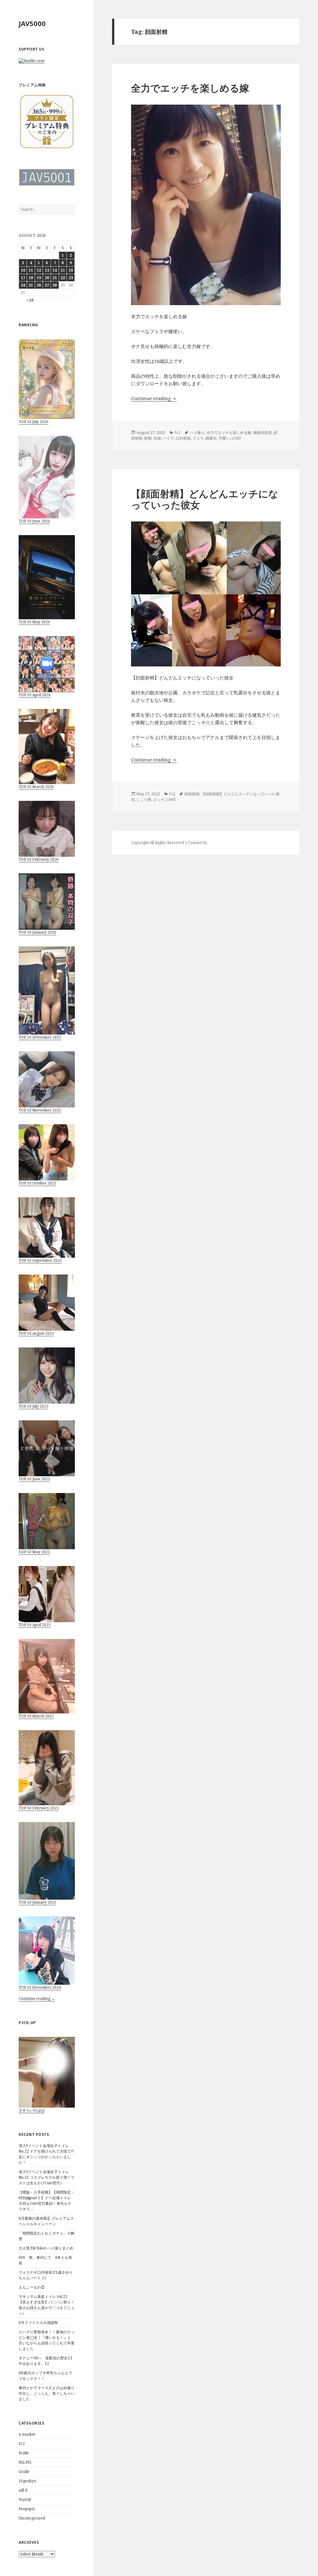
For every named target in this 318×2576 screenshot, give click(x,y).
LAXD (236, 438)
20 (47, 278)
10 (23, 270)
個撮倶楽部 (262, 433)
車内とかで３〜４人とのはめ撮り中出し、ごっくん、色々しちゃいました (47, 2393)
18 (31, 278)
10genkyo (27, 2481)
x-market (27, 2434)
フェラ (198, 438)
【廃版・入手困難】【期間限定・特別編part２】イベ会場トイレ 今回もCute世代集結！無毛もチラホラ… (47, 2201)
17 (23, 278)
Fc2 (22, 2444)
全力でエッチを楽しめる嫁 (190, 88)
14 (55, 270)
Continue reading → (37, 1999)
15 (63, 270)
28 (55, 285)
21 (55, 278)
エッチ (159, 799)
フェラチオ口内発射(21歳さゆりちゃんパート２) (46, 2275)
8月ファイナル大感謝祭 (38, 2323)
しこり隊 (144, 799)
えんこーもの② (32, 2287)
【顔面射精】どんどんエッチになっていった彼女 (205, 499)
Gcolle (24, 2472)
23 (71, 278)
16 (71, 270)
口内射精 (183, 438)
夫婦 (157, 438)
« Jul (30, 300)
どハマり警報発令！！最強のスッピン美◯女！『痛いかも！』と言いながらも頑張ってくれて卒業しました (47, 2340)
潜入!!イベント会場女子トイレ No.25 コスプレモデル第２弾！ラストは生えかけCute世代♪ (47, 2177)
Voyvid (25, 2499)
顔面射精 (192, 794)
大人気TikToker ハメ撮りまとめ (46, 2248)
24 (23, 285)
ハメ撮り (197, 433)
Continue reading (154, 398)
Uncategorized (32, 2518)
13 (47, 270)
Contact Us (198, 843)
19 (39, 278)
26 (39, 285)
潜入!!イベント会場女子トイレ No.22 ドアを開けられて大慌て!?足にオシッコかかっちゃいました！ (46, 2154)
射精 (148, 438)
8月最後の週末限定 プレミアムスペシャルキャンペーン (46, 2221)
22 (63, 278)
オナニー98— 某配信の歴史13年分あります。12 (45, 2361)
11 (31, 270)
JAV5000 (32, 23)
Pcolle (24, 2453)
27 (47, 285)
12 (39, 270)
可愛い (224, 438)
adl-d (23, 2490)
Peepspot (27, 2509)
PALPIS (25, 2462)
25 (31, 285)
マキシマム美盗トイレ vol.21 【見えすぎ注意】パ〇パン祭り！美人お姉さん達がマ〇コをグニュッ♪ (47, 2305)
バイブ (168, 438)
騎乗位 (211, 438)
